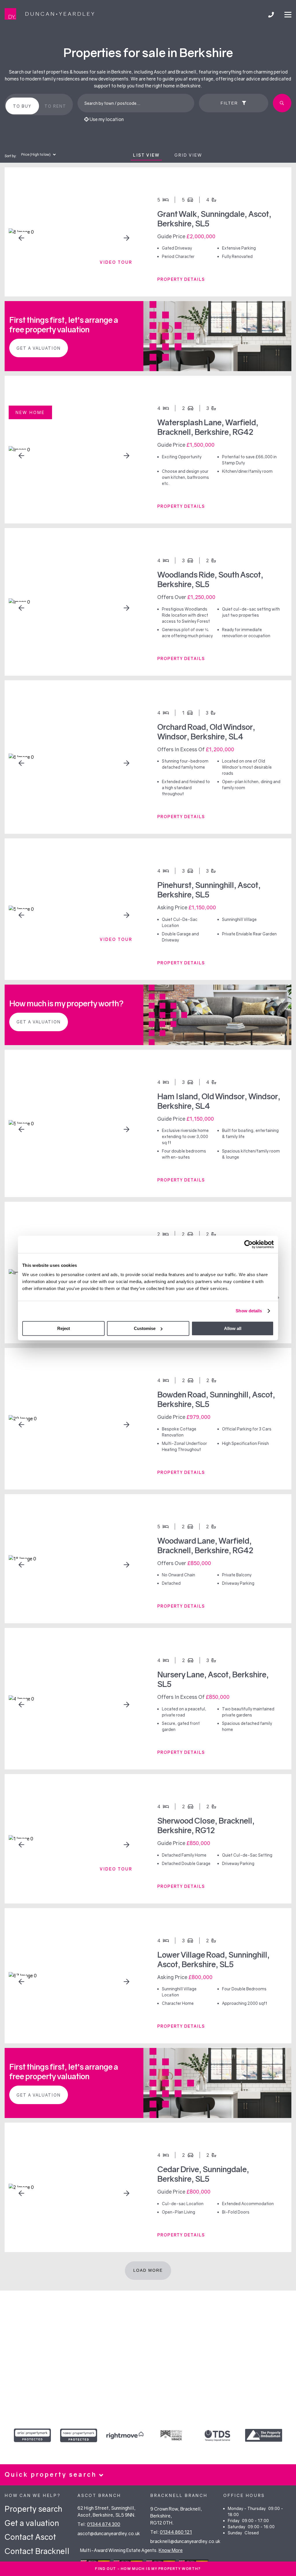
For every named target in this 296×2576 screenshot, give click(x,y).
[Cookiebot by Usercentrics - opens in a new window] (248, 1244)
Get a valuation (39, 348)
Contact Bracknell (37, 2551)
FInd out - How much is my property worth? (148, 2569)
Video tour (116, 262)
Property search (33, 2509)
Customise (145, 1328)
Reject (64, 1328)
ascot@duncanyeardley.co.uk (109, 2533)
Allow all (233, 1328)
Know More (171, 2550)
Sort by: (11, 156)
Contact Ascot (30, 2537)
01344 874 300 (104, 2524)
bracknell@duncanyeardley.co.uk (185, 2541)
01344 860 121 (176, 2532)
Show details (249, 1311)
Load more (148, 2270)
